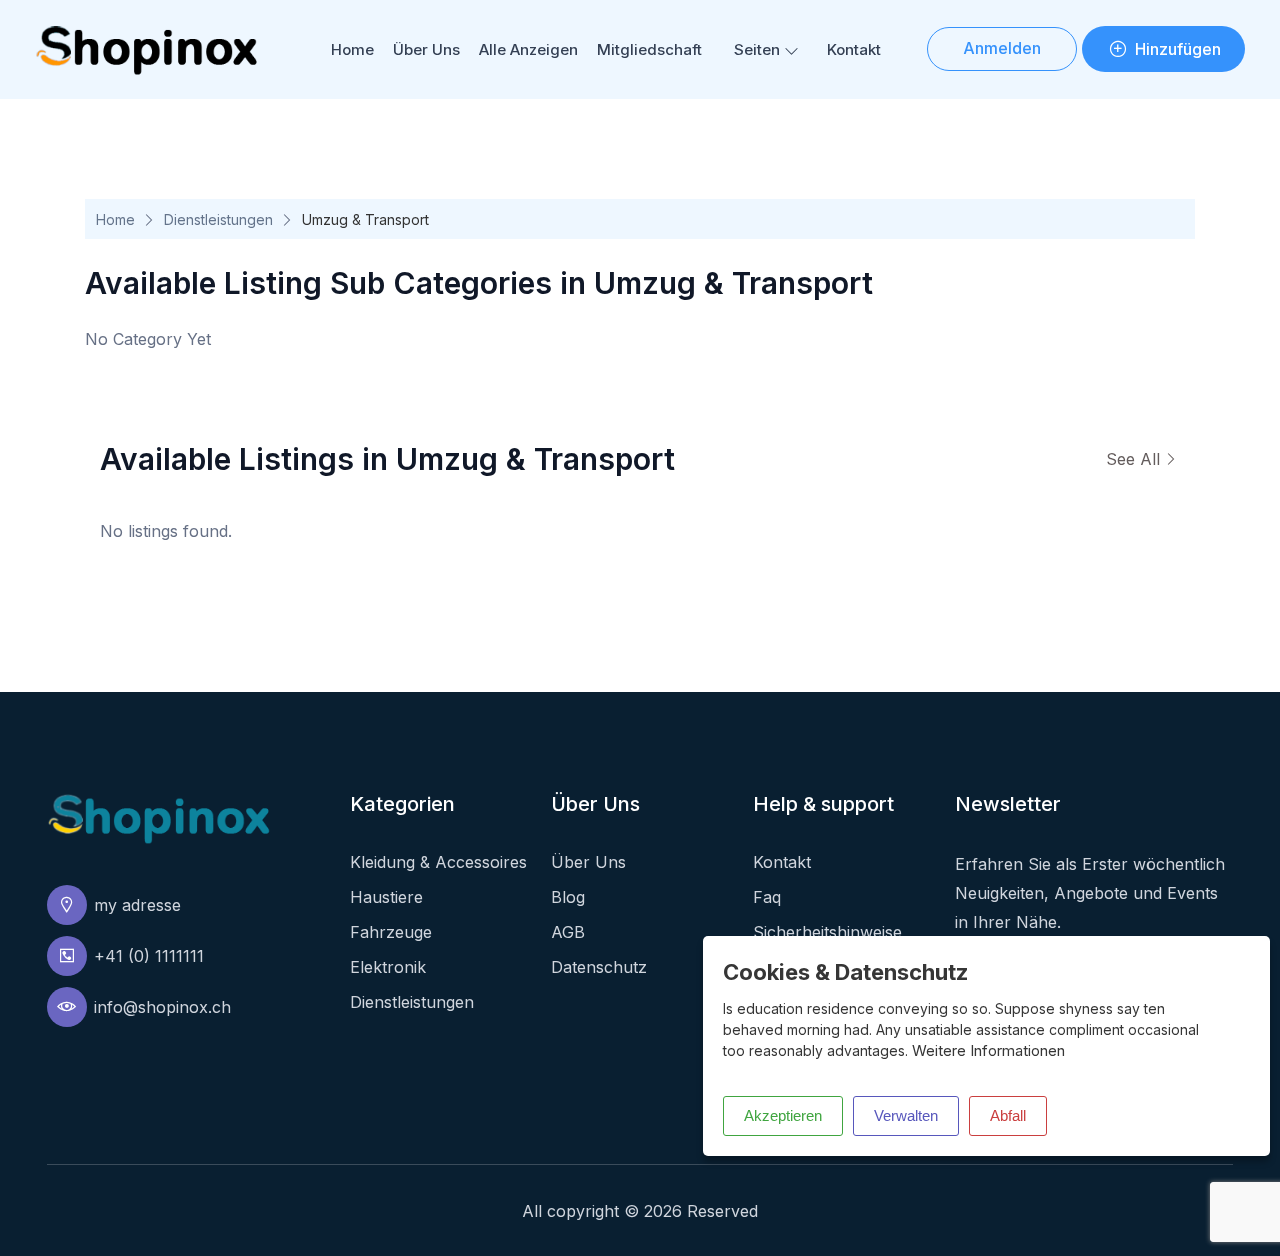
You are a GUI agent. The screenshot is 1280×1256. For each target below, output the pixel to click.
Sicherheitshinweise (827, 932)
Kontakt (854, 49)
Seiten (757, 49)
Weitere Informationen (988, 1050)
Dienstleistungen (218, 219)
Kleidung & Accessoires (438, 862)
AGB (568, 932)
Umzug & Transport (365, 219)
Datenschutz (599, 967)
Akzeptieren (783, 1115)
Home (352, 49)
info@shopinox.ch (162, 1007)
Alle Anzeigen (528, 49)
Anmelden (1002, 48)
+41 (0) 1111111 (149, 956)
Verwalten (906, 1115)
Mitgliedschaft (649, 49)
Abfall (1008, 1115)
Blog (568, 897)
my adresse (137, 905)
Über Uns (426, 49)
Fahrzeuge (391, 932)
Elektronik (388, 967)
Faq (767, 897)
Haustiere (386, 897)
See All (1133, 459)
